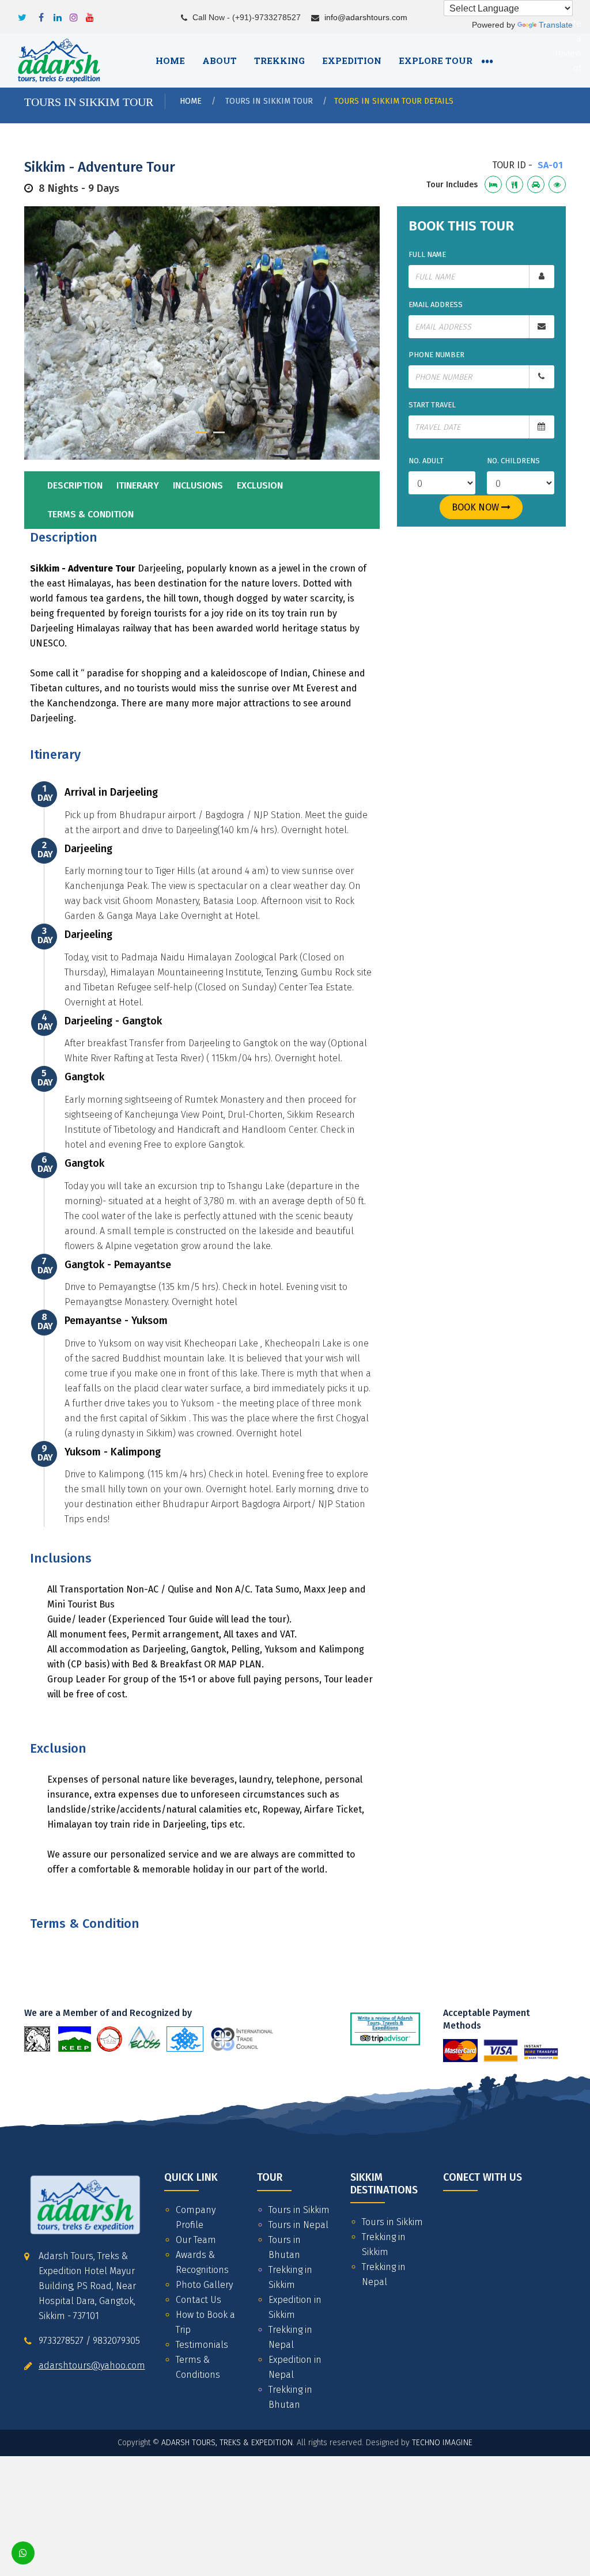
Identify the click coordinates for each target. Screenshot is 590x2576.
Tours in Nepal (298, 2225)
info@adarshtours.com (366, 17)
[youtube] (90, 14)
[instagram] (74, 14)
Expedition (352, 60)
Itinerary (138, 485)
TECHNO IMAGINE (442, 2443)
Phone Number (436, 355)
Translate (556, 25)
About (220, 60)
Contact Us (198, 2300)
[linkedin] (58, 14)
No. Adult (426, 461)
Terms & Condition (90, 514)
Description (75, 485)
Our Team (196, 2240)
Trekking (279, 60)
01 (184, 432)
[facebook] (41, 14)
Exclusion (260, 485)
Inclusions (198, 485)
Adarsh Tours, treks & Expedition (227, 2443)
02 (202, 432)
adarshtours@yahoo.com (92, 2365)
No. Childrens (513, 461)
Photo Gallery (204, 2285)
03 (219, 432)
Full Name (427, 254)
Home (170, 60)
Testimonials (202, 2345)
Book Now (476, 507)
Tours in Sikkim (299, 2210)
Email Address (436, 304)
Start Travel (432, 405)
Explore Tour (436, 60)
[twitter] (22, 14)
